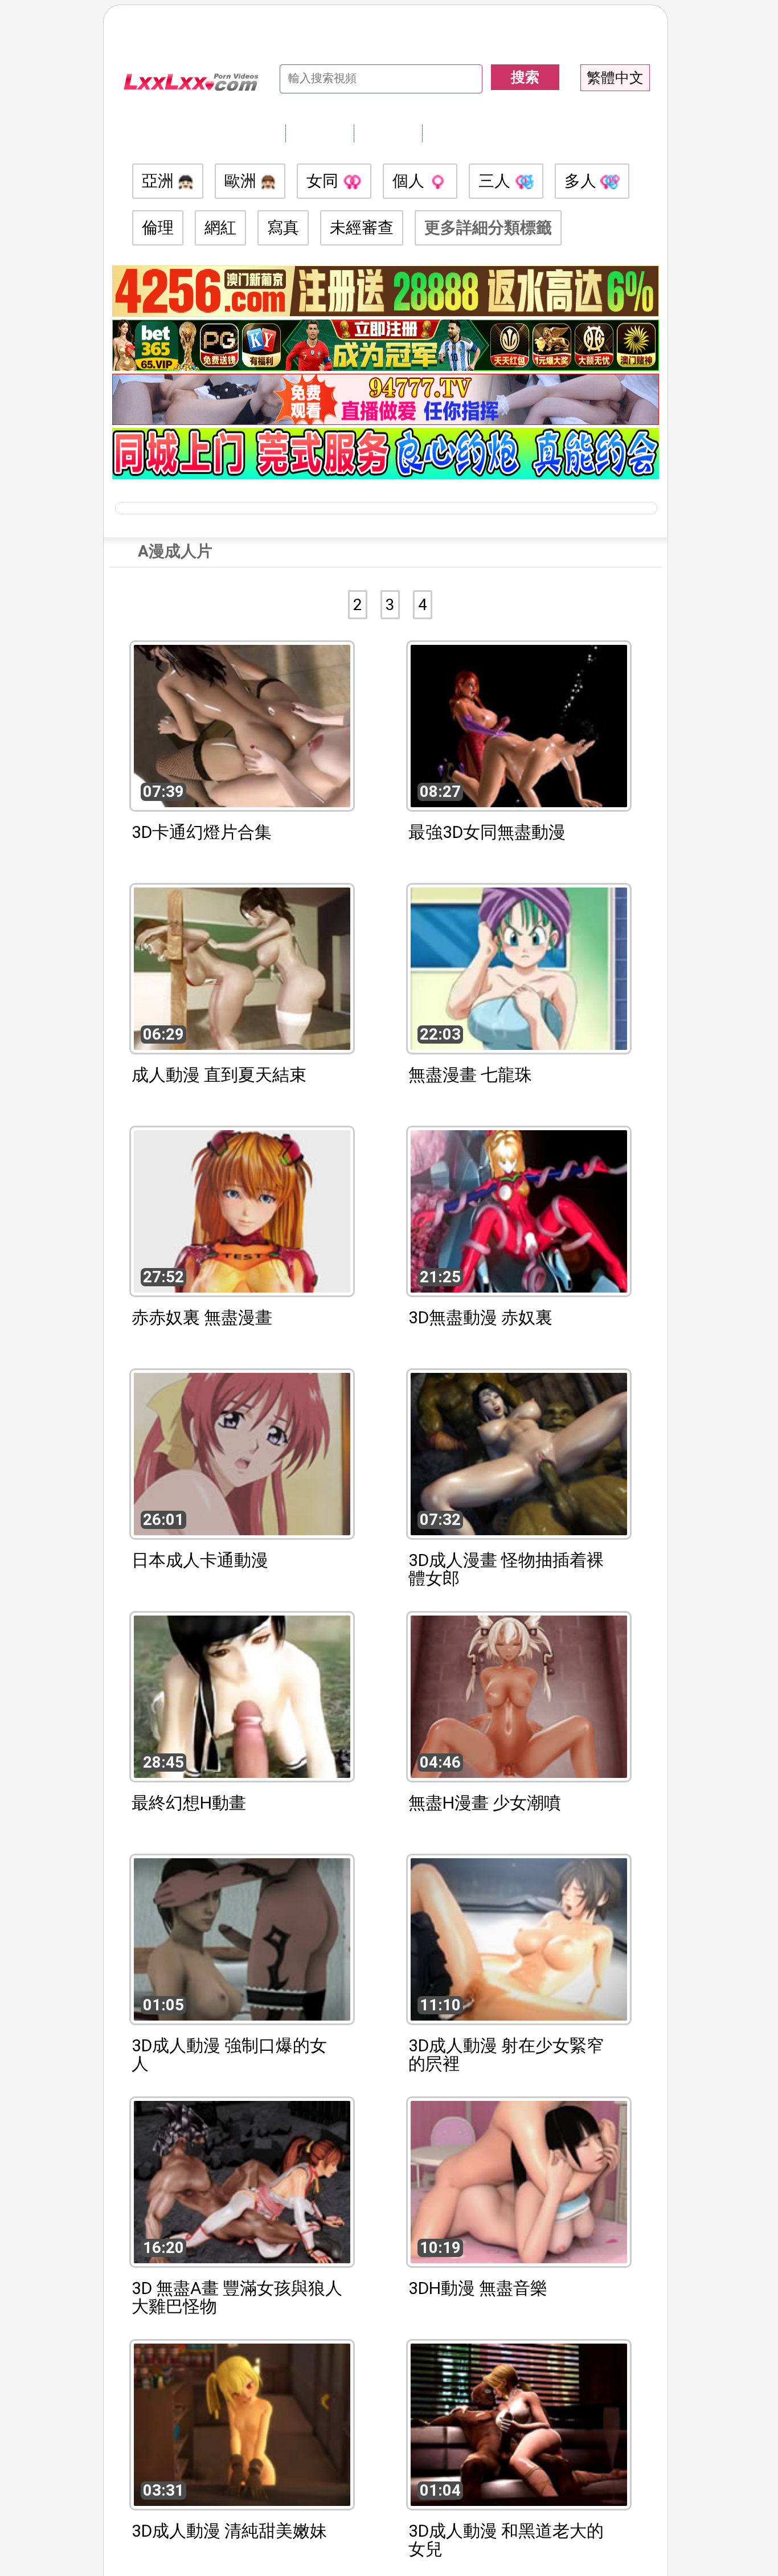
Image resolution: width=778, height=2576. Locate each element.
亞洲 (160, 181)
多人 (582, 181)
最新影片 (388, 133)
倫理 (158, 228)
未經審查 (362, 228)
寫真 (283, 228)
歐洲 (242, 181)
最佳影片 (456, 133)
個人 (410, 181)
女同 (324, 181)
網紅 (220, 228)
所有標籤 (320, 133)
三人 (496, 181)
